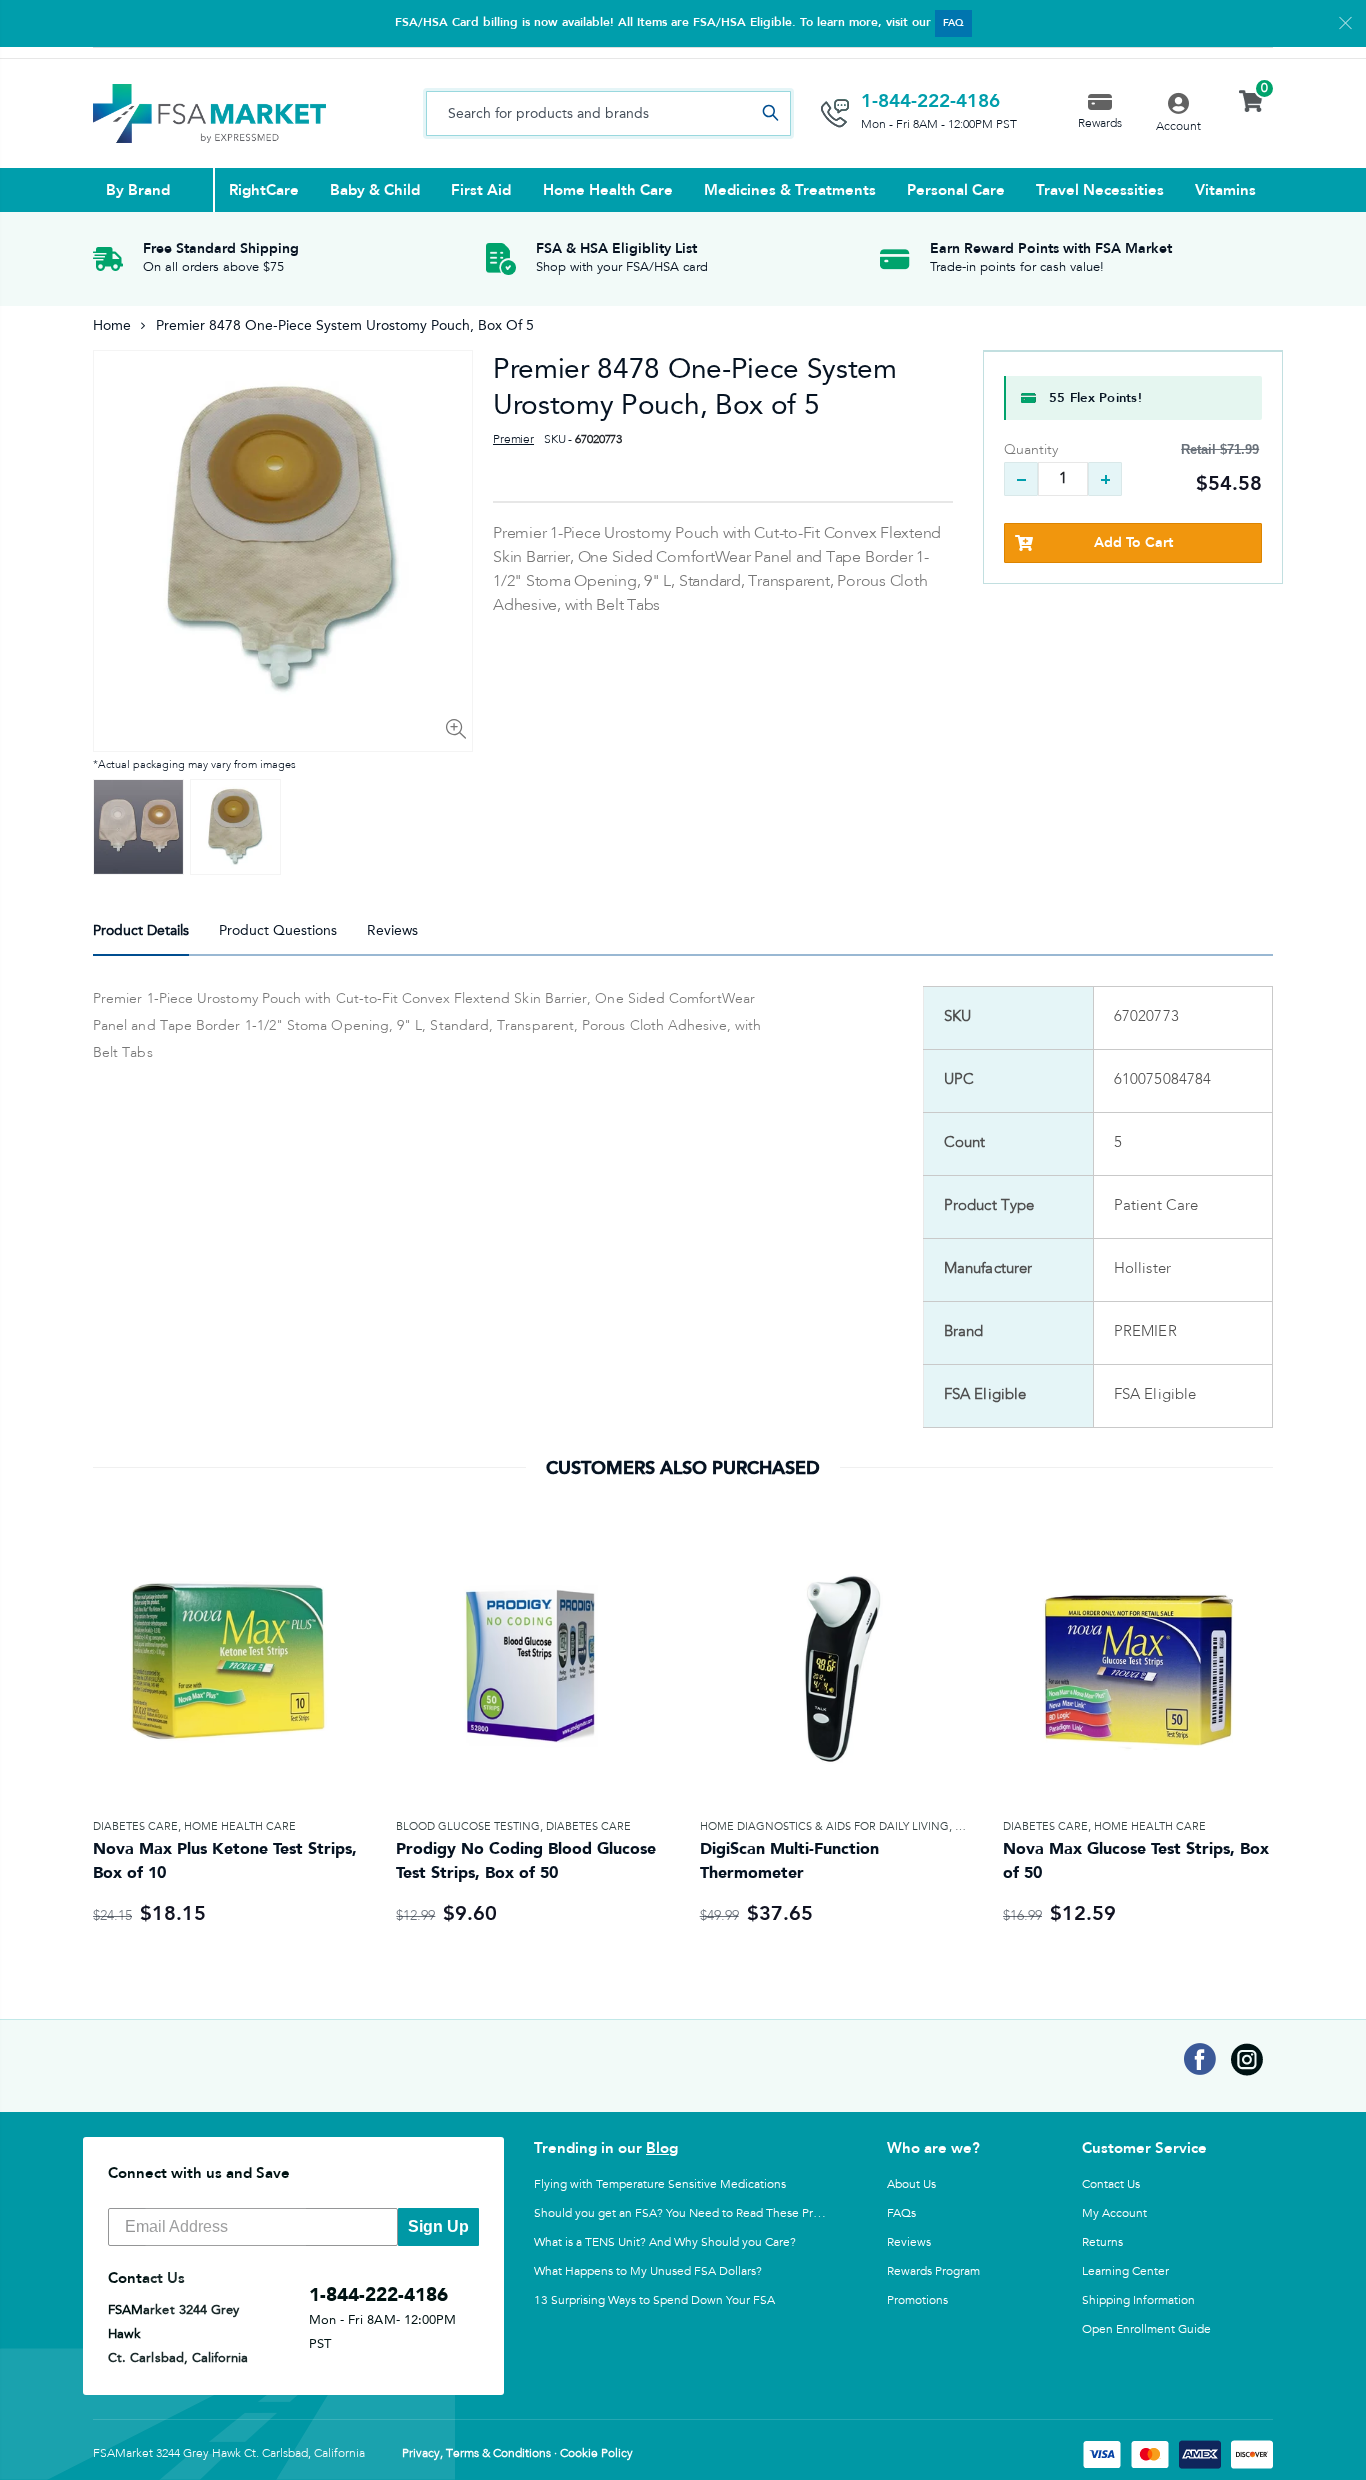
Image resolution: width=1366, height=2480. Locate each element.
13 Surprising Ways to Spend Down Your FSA (654, 2300)
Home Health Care (240, 1826)
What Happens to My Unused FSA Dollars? (648, 2271)
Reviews (909, 2242)
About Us (911, 2184)
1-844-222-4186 (930, 101)
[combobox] (608, 113)
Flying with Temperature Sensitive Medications (660, 2184)
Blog (662, 2148)
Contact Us (1111, 2184)
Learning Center (1125, 2271)
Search (770, 113)
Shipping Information (1138, 2300)
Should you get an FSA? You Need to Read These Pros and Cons (706, 2213)
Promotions (917, 2300)
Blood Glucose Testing (468, 1826)
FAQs (901, 2213)
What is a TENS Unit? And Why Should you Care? (665, 2242)
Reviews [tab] (392, 930)
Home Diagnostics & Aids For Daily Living (824, 1826)
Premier (513, 440)
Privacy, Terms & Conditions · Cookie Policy (517, 2454)
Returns (1102, 2242)
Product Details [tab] (141, 930)
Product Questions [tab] (278, 930)
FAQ (953, 23)
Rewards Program (933, 2271)
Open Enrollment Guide (1146, 2329)
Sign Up (438, 2226)
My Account (1114, 2213)
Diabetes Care (135, 1826)
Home (112, 325)
